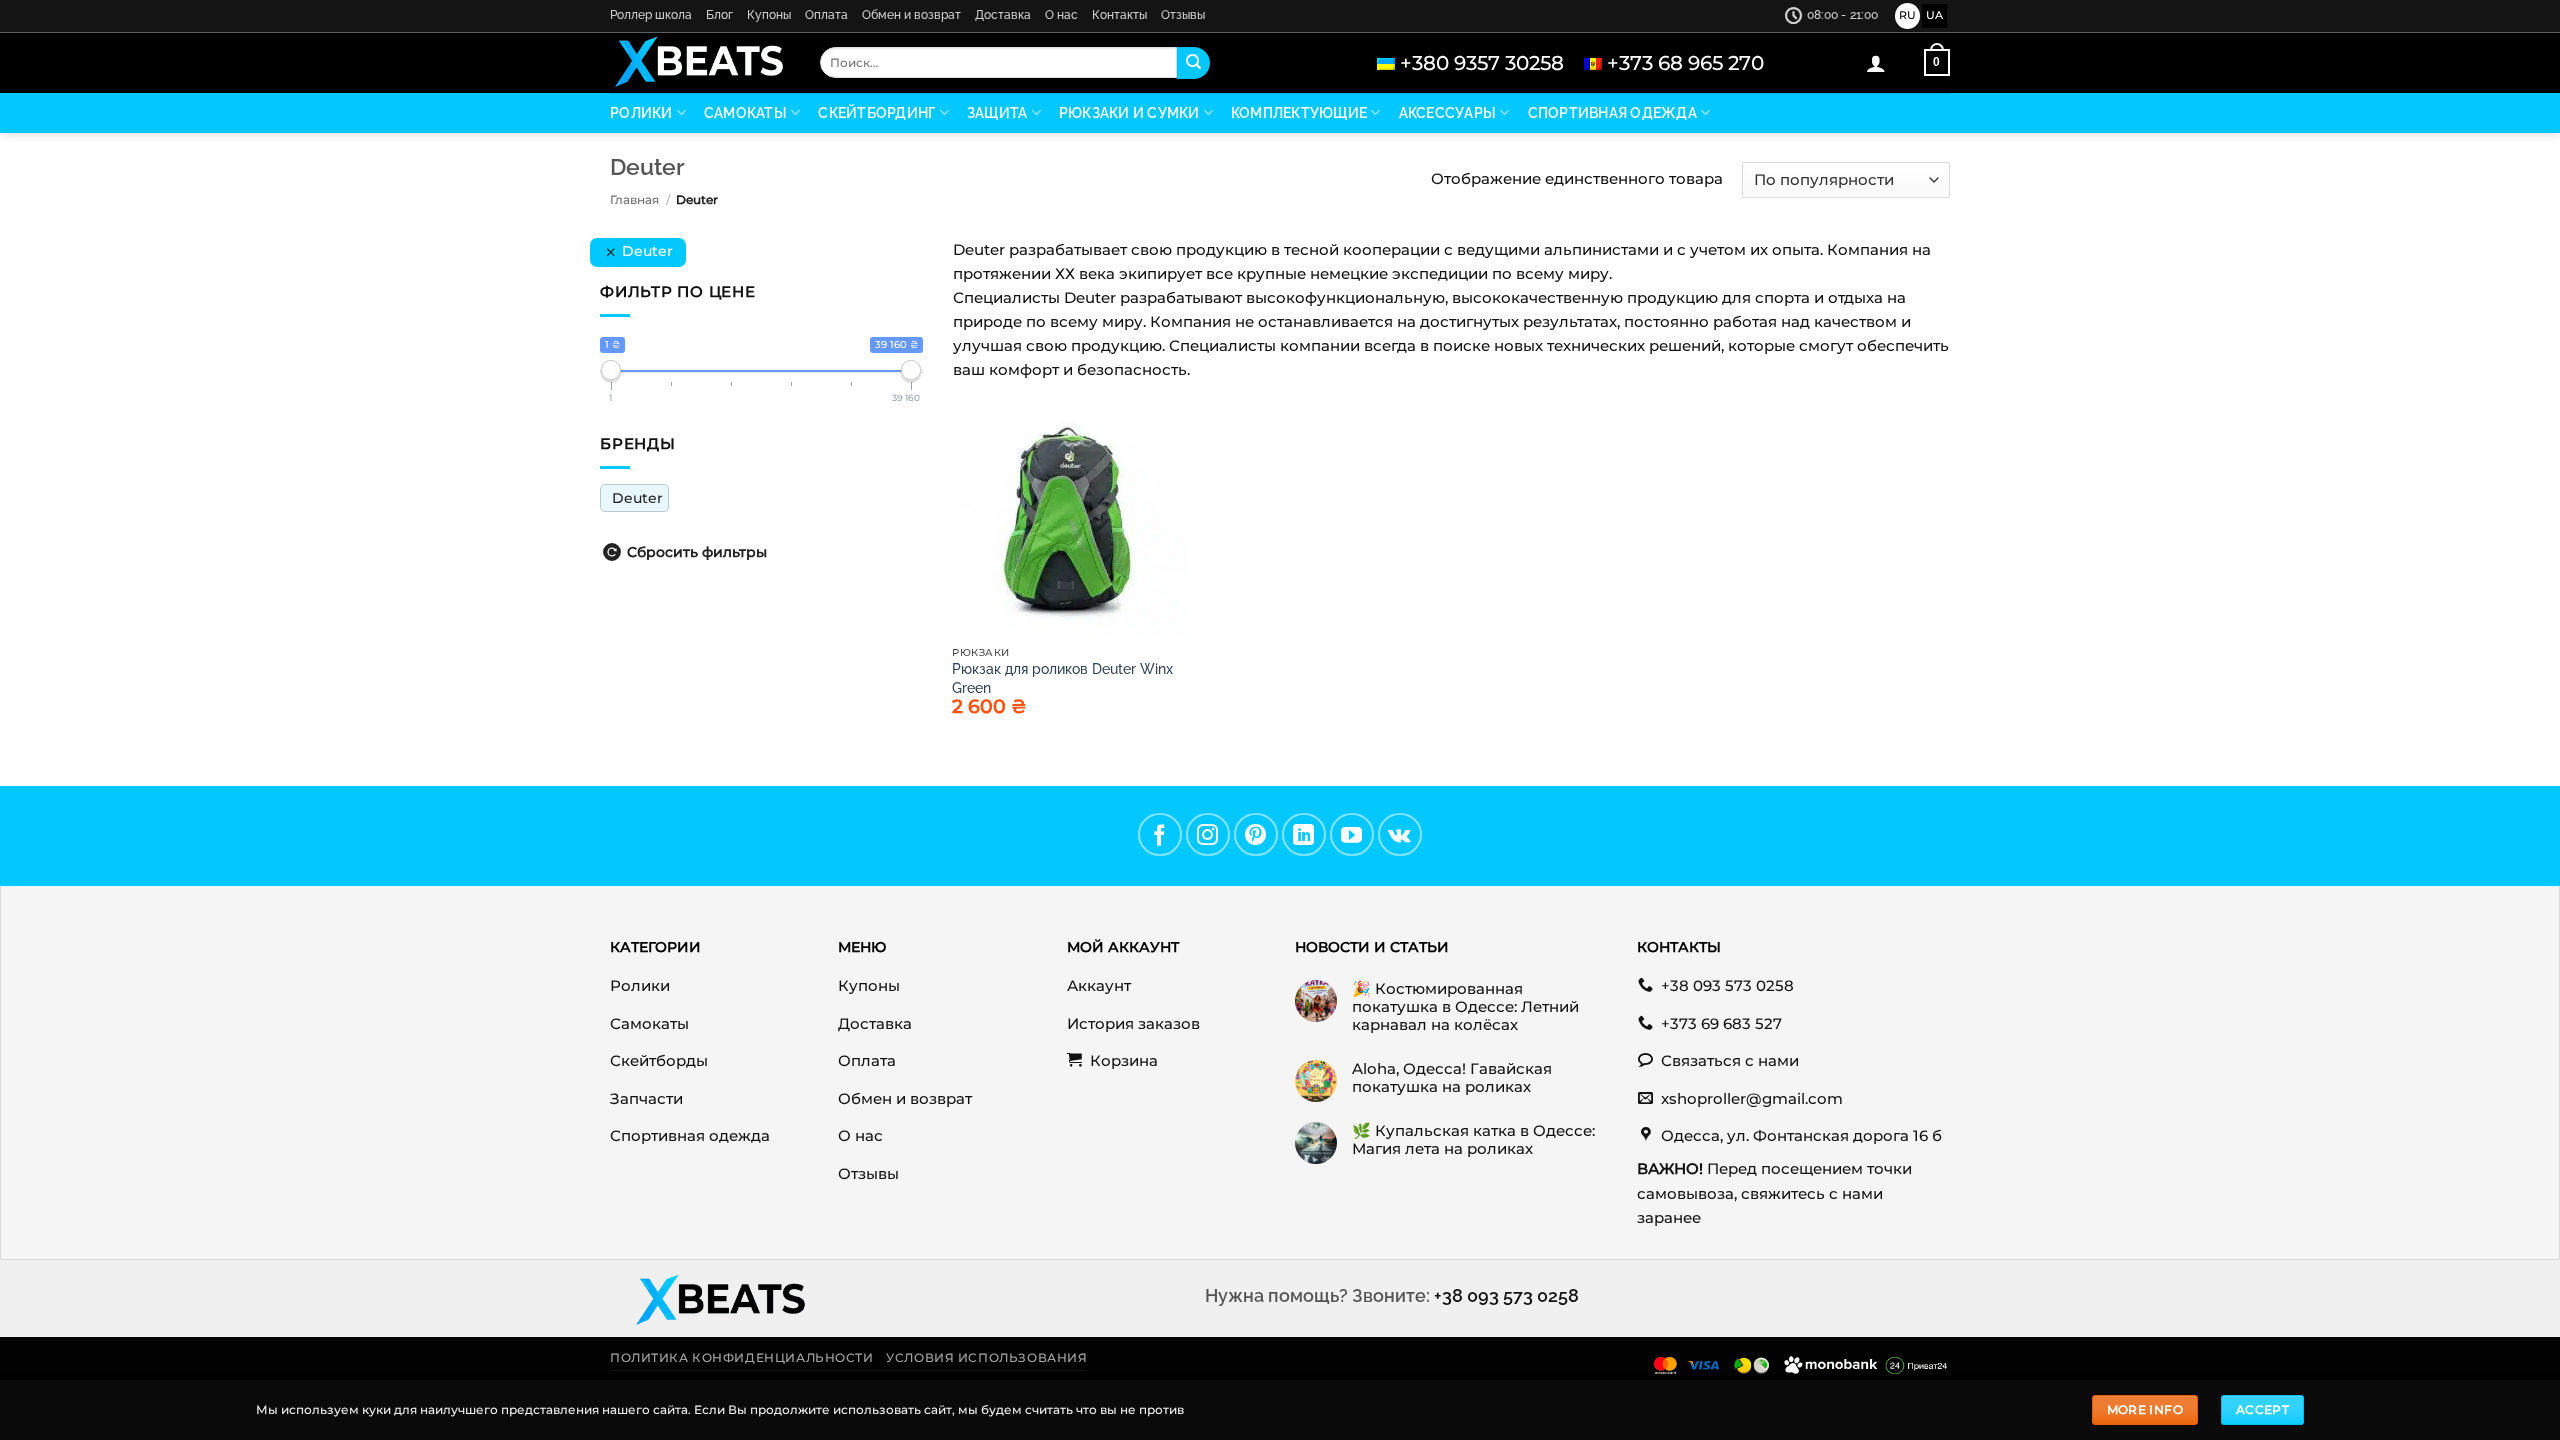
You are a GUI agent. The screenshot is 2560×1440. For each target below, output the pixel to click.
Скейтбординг (876, 113)
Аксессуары (1448, 113)
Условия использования (986, 1358)
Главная (634, 199)
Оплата (826, 15)
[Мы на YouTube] (1352, 835)
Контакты (1119, 15)
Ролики (641, 113)
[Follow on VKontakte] (1400, 835)
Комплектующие (1299, 113)
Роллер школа (651, 15)
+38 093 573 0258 (1506, 1295)
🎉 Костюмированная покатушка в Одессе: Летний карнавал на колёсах (1465, 1007)
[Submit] (1193, 63)
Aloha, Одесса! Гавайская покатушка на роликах (1452, 1078)
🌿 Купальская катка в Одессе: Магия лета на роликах (1473, 1140)
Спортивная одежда (1612, 113)
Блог (719, 15)
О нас (1061, 15)
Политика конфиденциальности (742, 1358)
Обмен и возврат (911, 15)
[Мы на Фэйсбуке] (1160, 835)
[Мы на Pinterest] (1256, 835)
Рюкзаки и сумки (1129, 113)
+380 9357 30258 (1482, 63)
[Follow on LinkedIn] (1304, 835)
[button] (1876, 63)
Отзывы (1183, 15)
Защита (997, 113)
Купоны (769, 15)
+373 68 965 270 (1685, 63)
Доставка (1003, 15)
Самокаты (745, 113)
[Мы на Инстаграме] (1208, 835)
